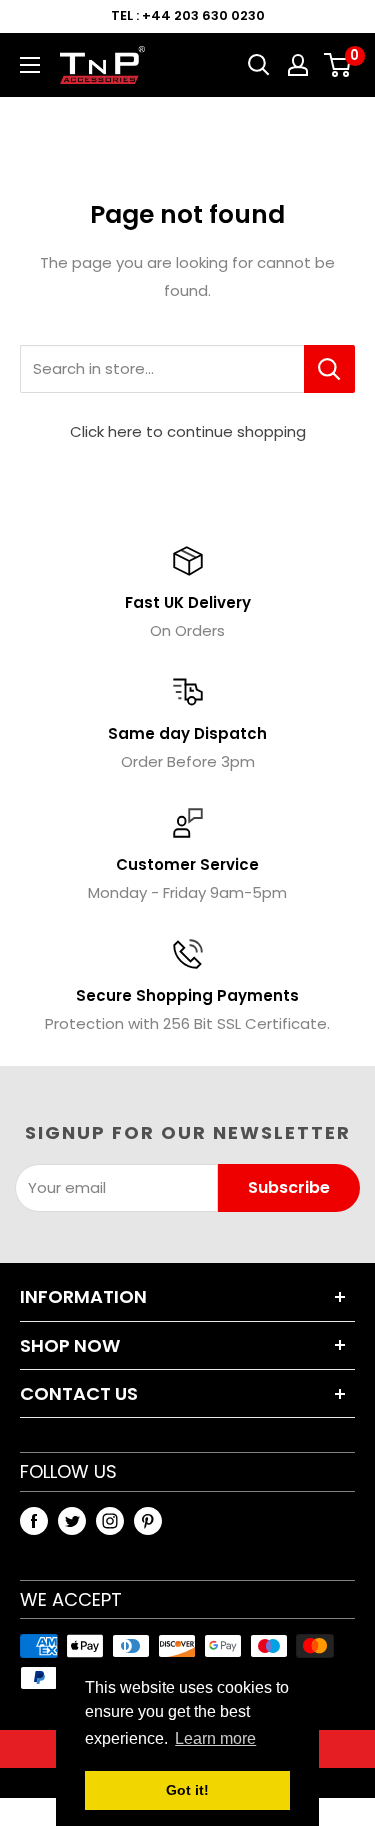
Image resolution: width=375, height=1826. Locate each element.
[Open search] (259, 65)
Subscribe (289, 1187)
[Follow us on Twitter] (72, 1520)
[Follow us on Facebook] (34, 1520)
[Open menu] (30, 65)
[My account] (298, 65)
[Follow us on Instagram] (110, 1520)
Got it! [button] (187, 1790)
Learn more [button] (215, 1738)
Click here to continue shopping (188, 431)
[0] (338, 65)
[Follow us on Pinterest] (148, 1520)
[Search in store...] (329, 369)
